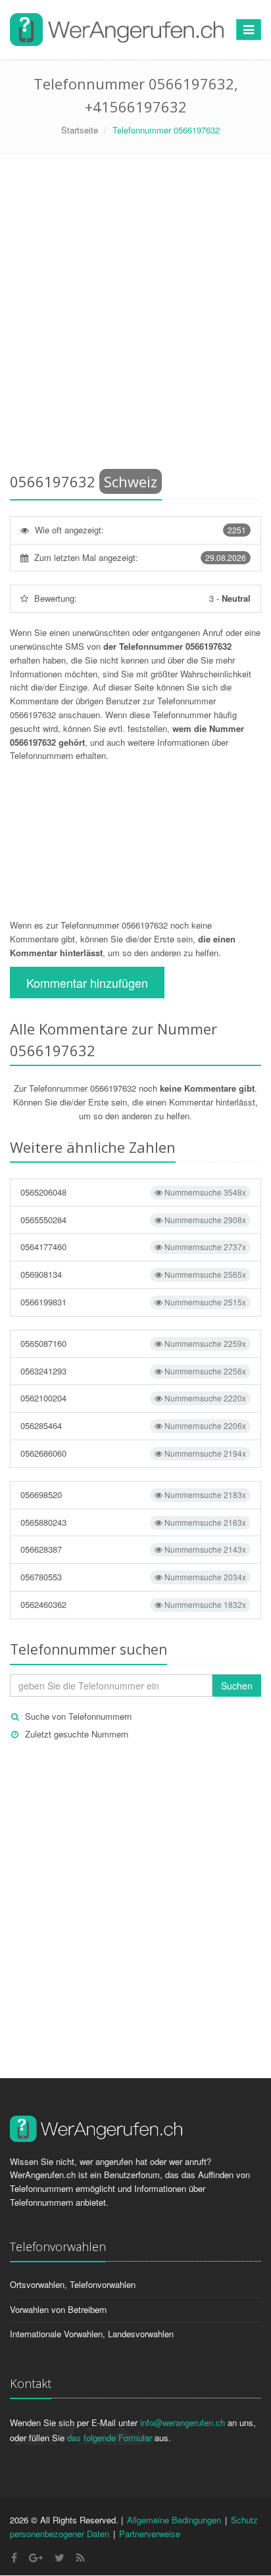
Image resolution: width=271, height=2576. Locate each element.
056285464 (133, 1425)
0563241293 (133, 1371)
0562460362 (133, 1604)
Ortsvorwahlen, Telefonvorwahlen (73, 2284)
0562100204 (133, 1398)
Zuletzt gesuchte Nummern (77, 1734)
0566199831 (133, 1302)
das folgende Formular (110, 2438)
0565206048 (133, 1192)
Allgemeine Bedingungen (174, 2520)
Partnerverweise (150, 2534)
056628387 (133, 1549)
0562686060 (133, 1453)
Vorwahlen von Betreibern (58, 2309)
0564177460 (133, 1247)
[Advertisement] (135, 316)
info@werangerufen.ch (183, 2422)
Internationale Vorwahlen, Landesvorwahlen (92, 2334)
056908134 (133, 1274)
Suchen (237, 1686)
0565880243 (133, 1522)
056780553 (133, 1577)
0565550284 (133, 1220)
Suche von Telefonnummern (78, 1716)
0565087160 (133, 1343)
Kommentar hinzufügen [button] (87, 983)
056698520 (133, 1495)
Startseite (80, 130)
